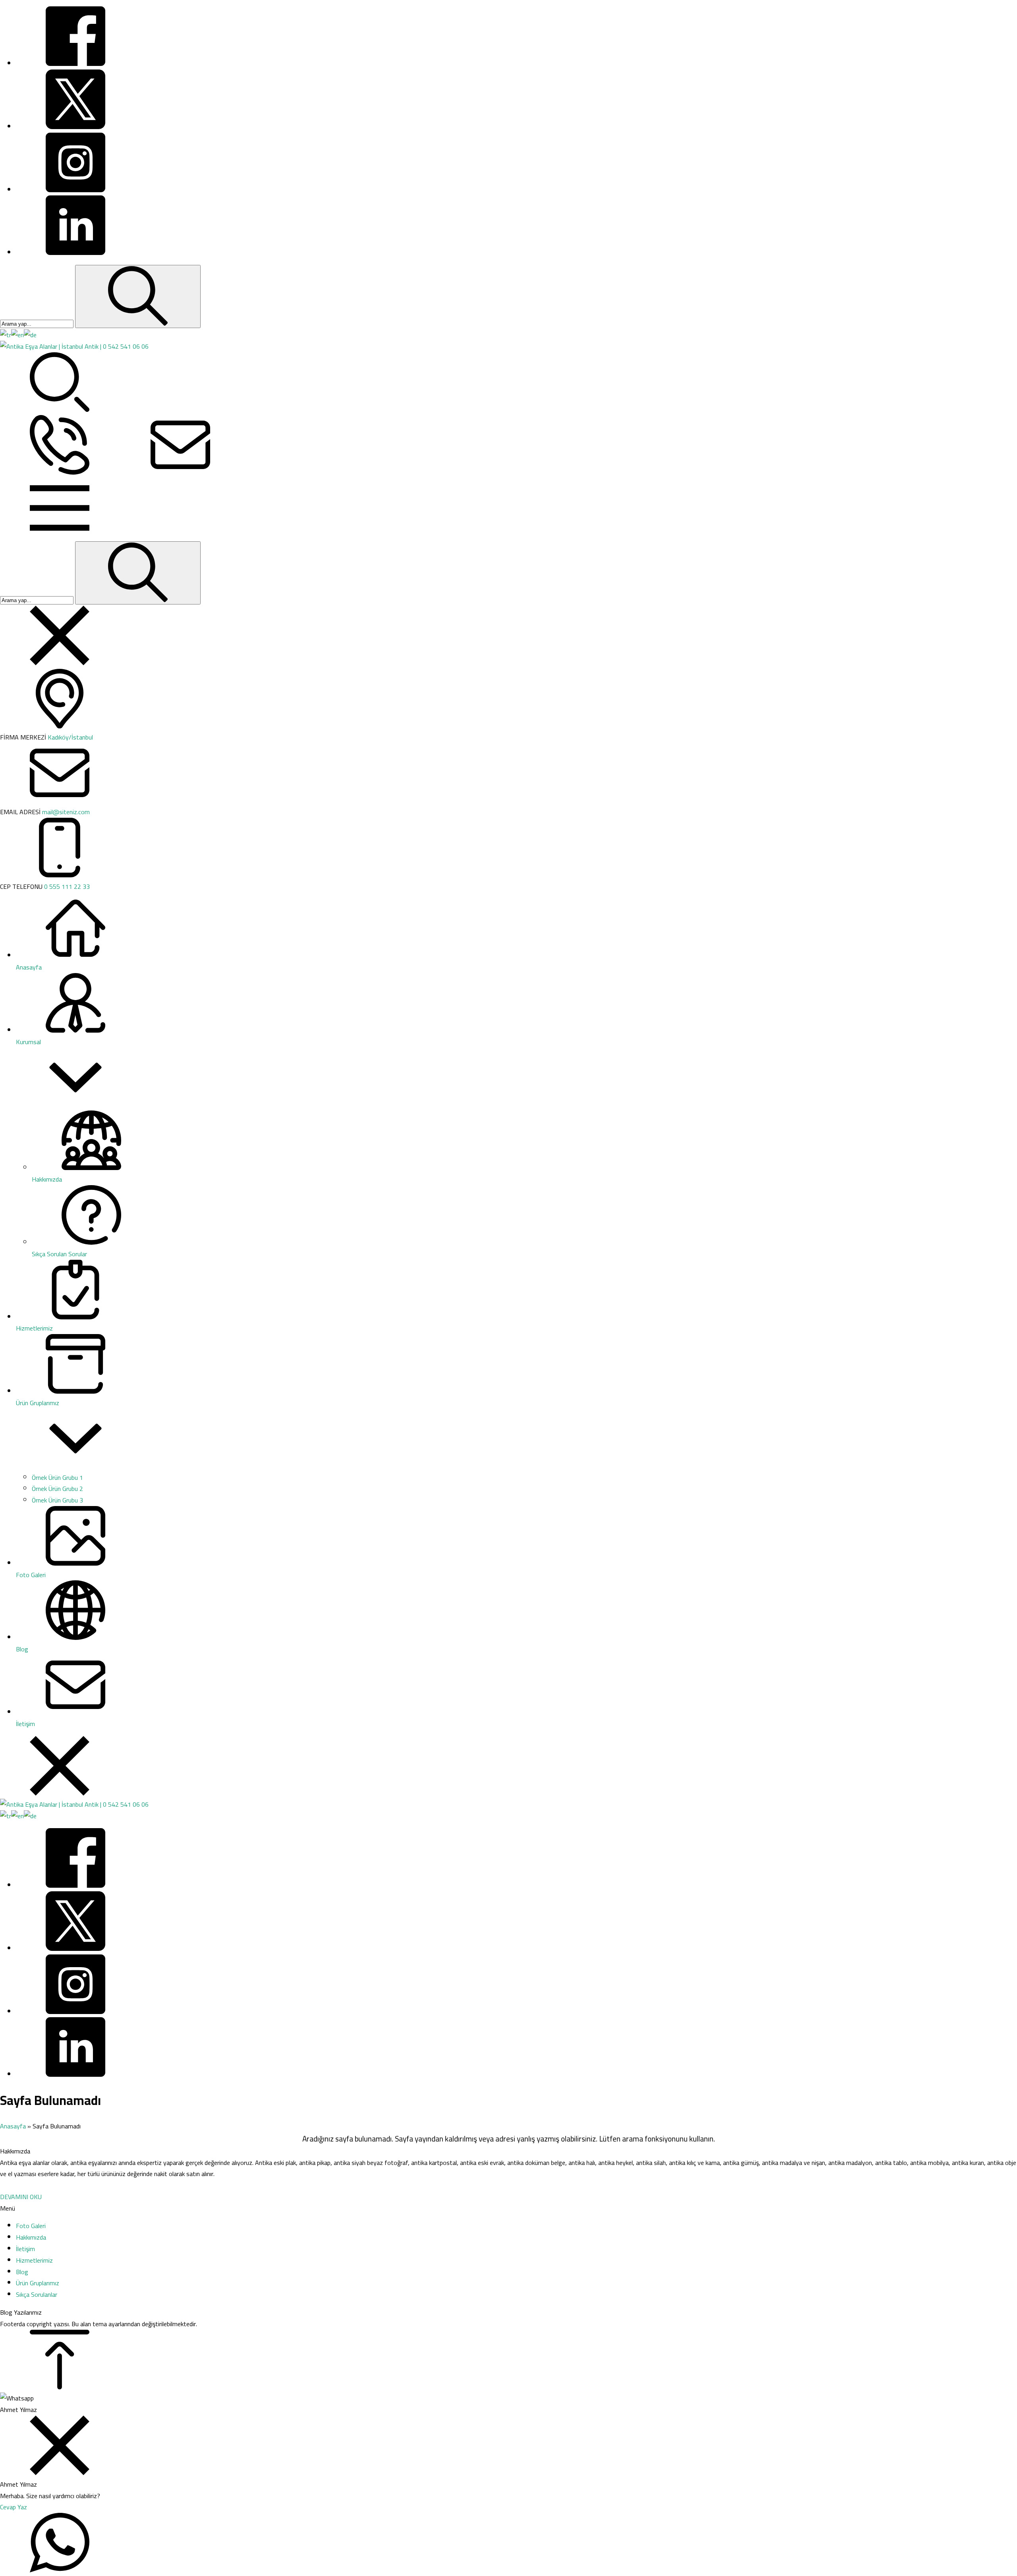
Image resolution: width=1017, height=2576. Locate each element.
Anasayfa (13, 2126)
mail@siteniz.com (66, 812)
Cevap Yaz (14, 2507)
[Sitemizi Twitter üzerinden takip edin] (75, 127)
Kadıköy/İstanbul (70, 737)
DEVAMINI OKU (21, 2197)
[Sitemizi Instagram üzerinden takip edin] (75, 190)
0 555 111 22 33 (67, 886)
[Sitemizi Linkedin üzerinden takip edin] (75, 253)
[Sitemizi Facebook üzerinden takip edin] (75, 64)
